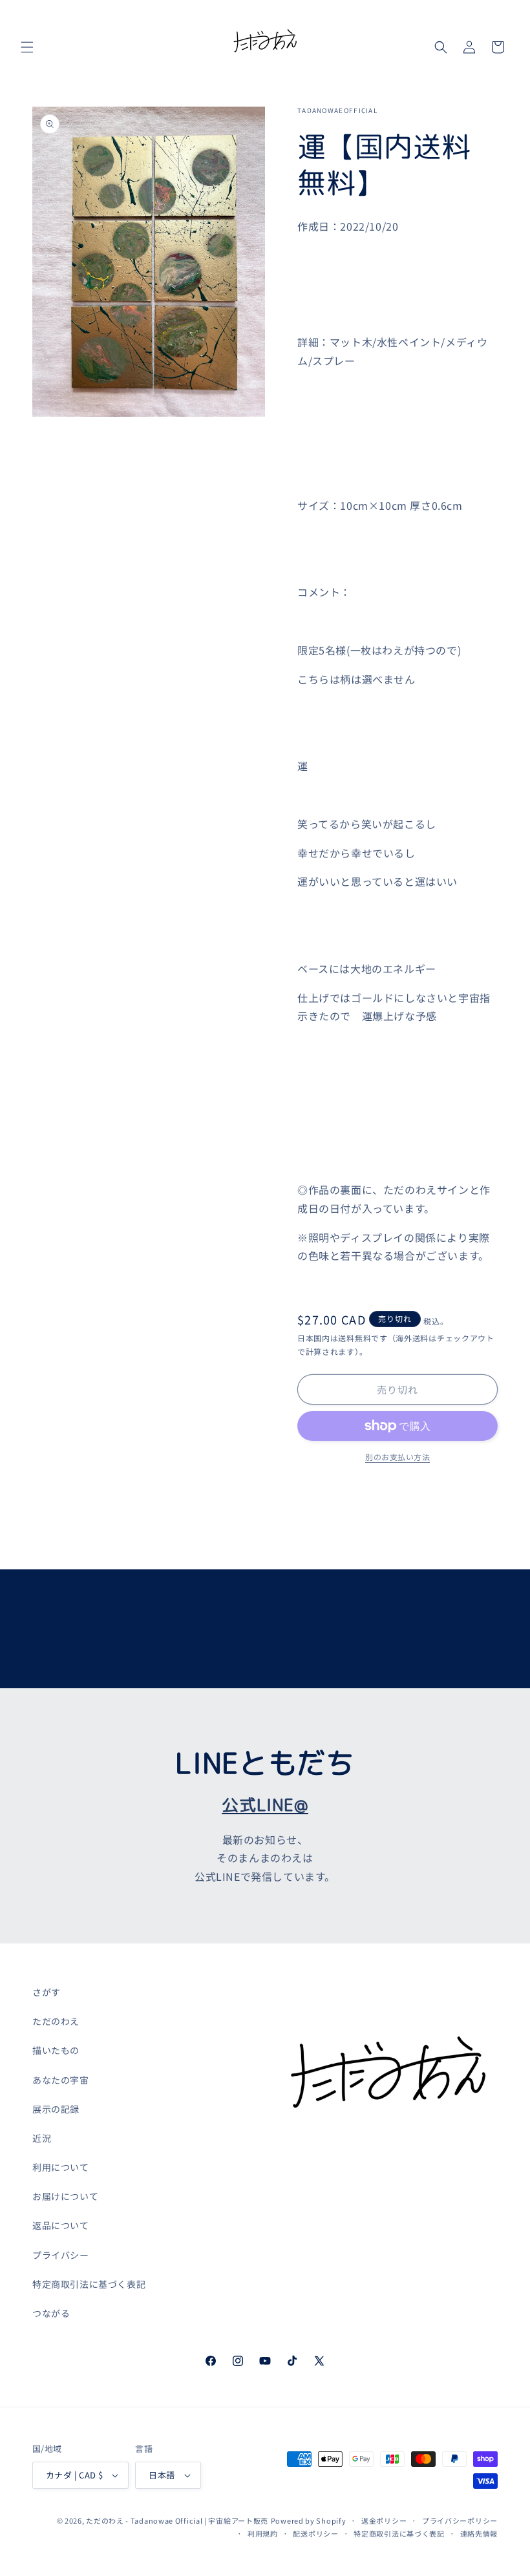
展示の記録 (56, 2109)
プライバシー (61, 2255)
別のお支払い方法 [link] (397, 1457)
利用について (61, 2167)
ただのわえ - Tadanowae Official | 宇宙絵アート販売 (177, 2520)
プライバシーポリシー (460, 2520)
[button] (27, 47)
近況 (42, 2138)
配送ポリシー (315, 2533)
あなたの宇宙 (61, 2080)
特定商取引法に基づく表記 (89, 2284)
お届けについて (65, 2196)
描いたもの (56, 2050)
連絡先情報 (479, 2533)
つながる (51, 2313)
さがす (47, 1992)
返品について (61, 2225)
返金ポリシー (384, 2520)
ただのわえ (56, 2021)
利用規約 (263, 2533)
